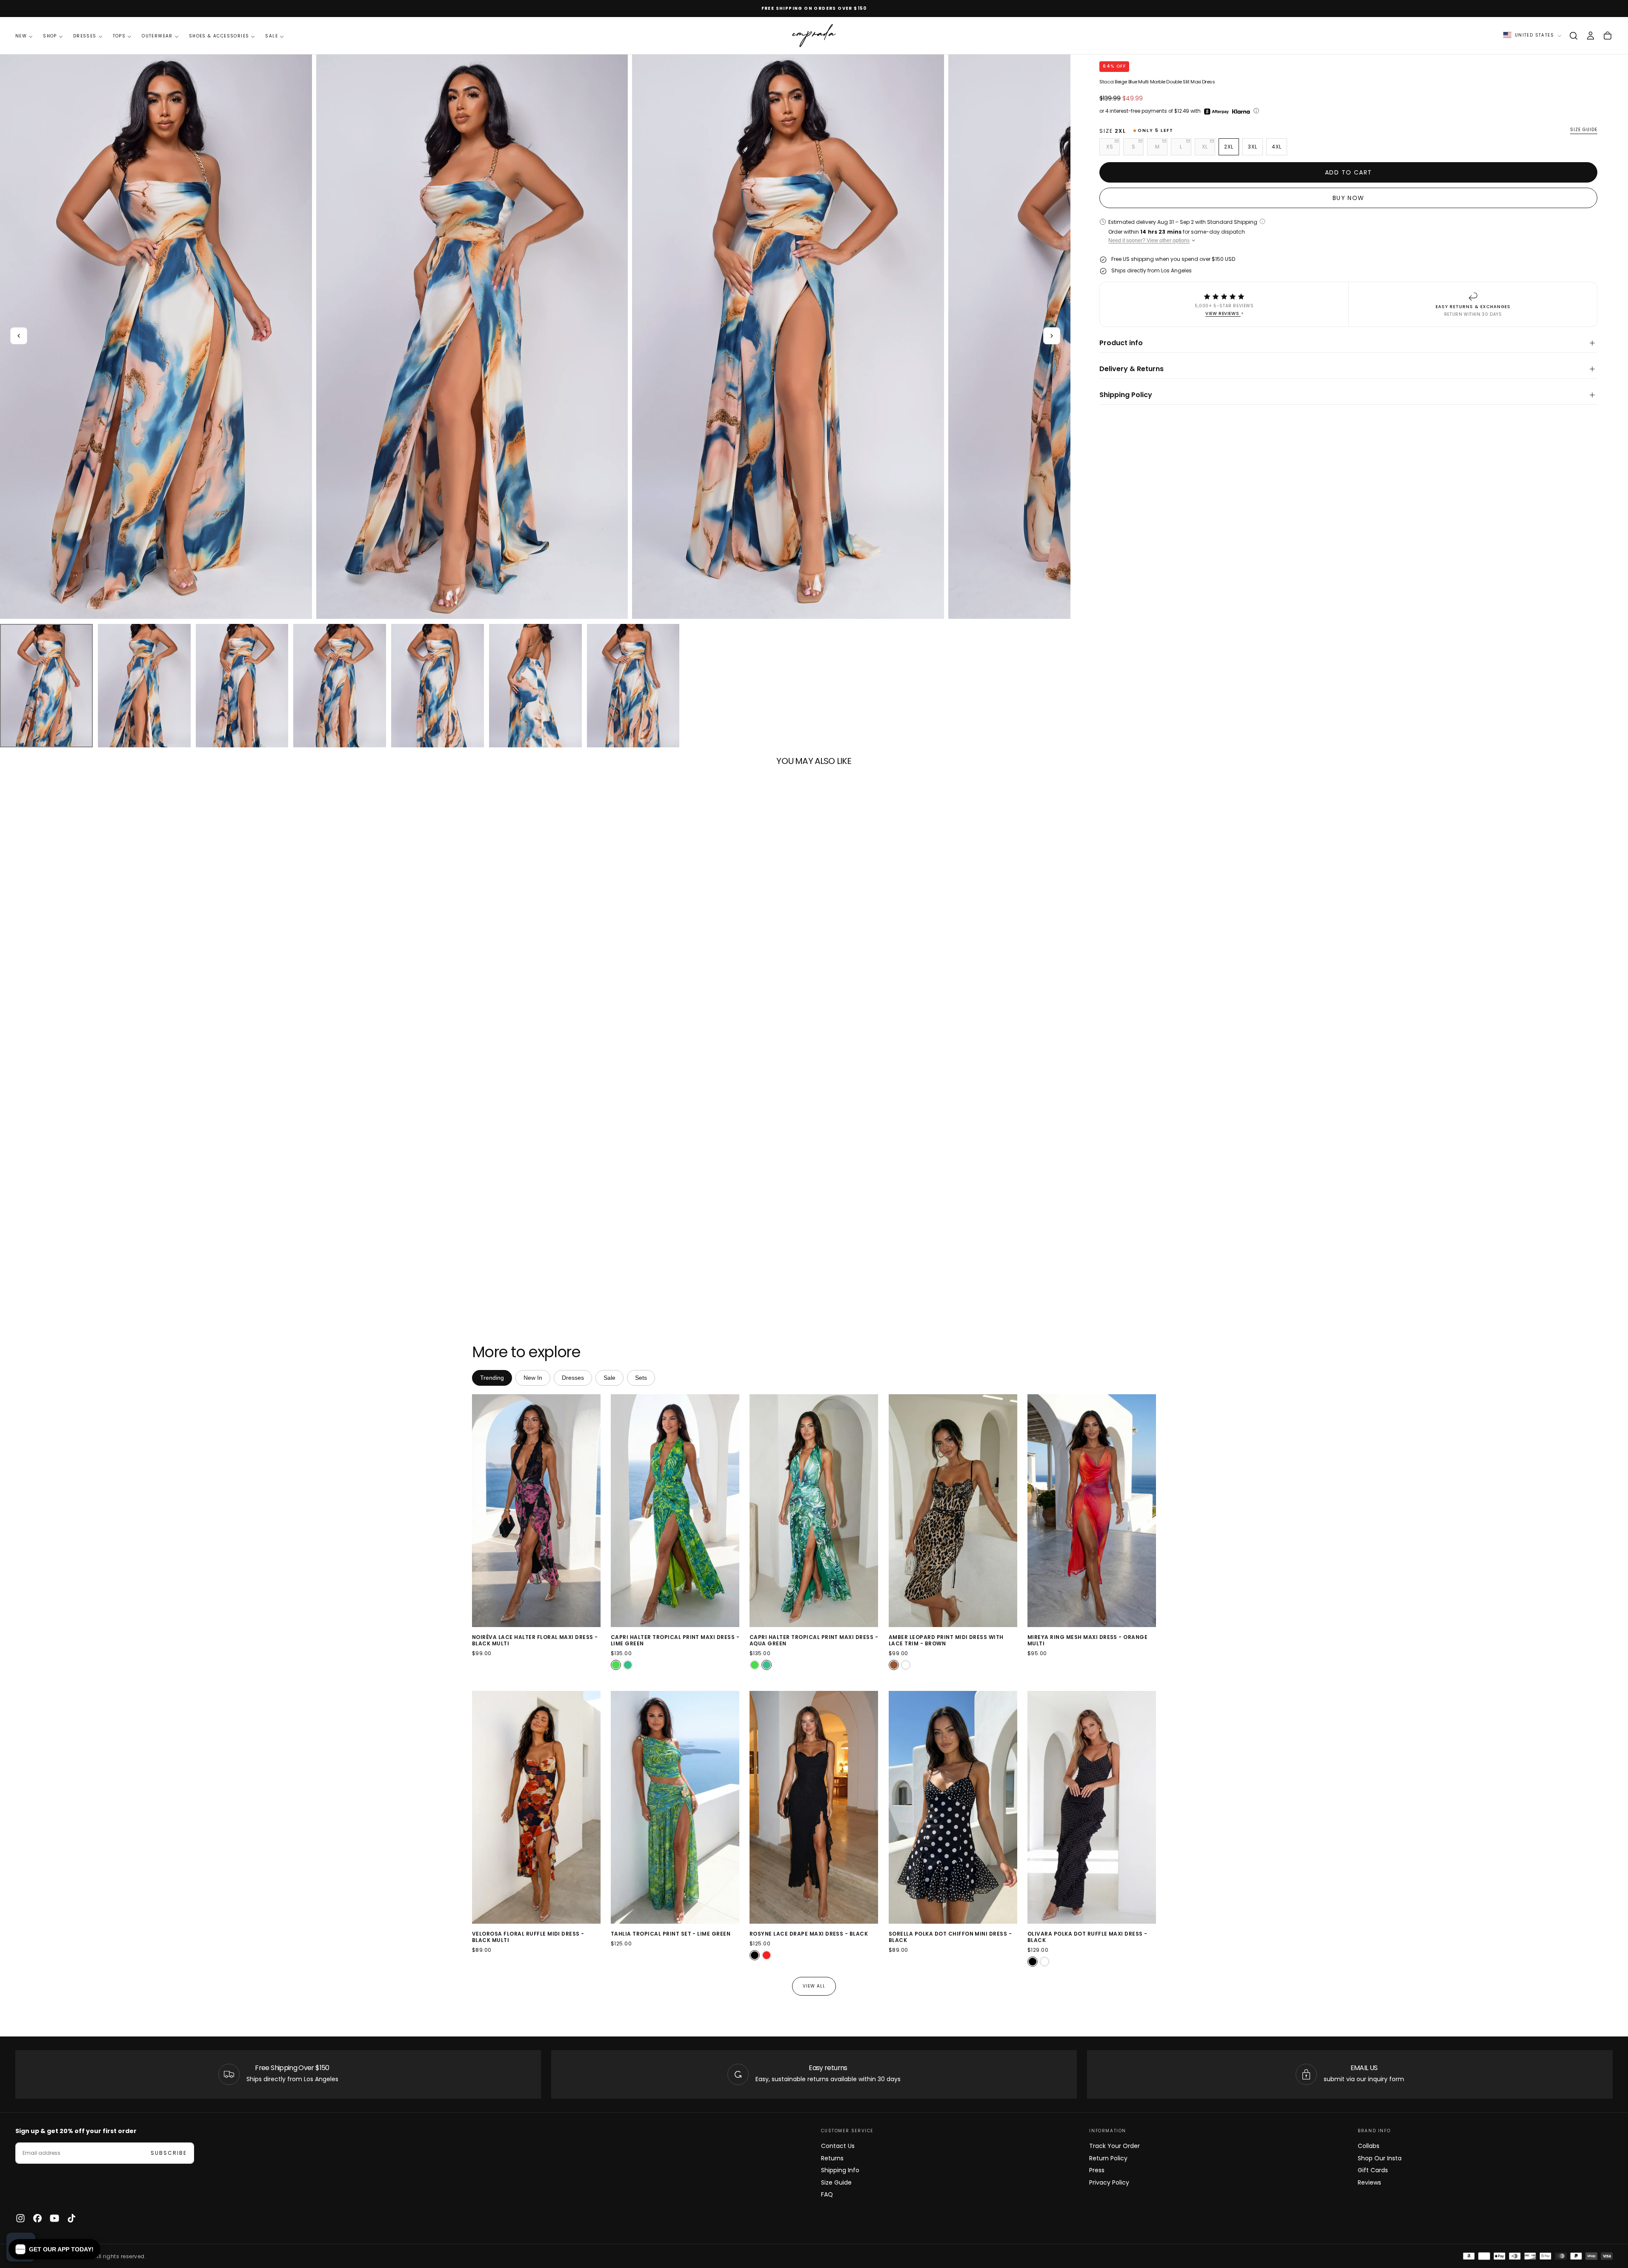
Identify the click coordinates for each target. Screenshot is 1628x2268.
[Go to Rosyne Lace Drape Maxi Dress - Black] (814, 1807)
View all (814, 1986)
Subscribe (169, 2153)
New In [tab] (533, 1378)
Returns (832, 2158)
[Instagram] (20, 2218)
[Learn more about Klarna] (1242, 112)
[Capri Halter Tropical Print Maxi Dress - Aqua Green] (628, 1665)
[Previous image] (480, 1511)
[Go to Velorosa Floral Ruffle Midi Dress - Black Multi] (536, 1807)
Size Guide (836, 2182)
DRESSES (85, 36)
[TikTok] (72, 2218)
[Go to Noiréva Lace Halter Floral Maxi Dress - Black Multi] (536, 1511)
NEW (21, 36)
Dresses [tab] (573, 1378)
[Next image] (592, 1511)
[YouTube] (54, 2218)
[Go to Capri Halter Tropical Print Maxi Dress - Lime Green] (675, 1511)
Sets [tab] (641, 1378)
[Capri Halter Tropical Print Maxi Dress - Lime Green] (616, 1665)
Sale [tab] (609, 1378)
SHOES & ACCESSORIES (219, 36)
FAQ (827, 2194)
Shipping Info (840, 2170)
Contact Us (838, 2146)
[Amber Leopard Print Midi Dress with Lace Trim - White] (906, 1665)
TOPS (119, 36)
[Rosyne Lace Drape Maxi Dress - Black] (755, 1955)
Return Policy (1108, 2158)
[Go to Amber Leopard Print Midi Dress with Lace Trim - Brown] (953, 1511)
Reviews (1369, 2182)
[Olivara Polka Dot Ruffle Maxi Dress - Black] (1033, 1962)
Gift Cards (1373, 2170)
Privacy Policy (1109, 2182)
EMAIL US (1364, 2068)
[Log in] (1591, 36)
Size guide (1584, 130)
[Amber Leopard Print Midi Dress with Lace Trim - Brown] (894, 1665)
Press (1097, 2170)
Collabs (1369, 2146)
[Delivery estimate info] (1262, 221)
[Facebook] (37, 2218)
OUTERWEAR (157, 36)
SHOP (50, 36)
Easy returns (828, 2068)
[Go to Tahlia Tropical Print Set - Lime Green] (675, 1807)
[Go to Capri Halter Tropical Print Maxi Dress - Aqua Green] (814, 1511)
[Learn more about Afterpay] (1216, 112)
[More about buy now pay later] (1256, 111)
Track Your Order (1114, 2146)
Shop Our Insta (1380, 2158)
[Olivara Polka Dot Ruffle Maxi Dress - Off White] (1044, 1962)
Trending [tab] (492, 1378)
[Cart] (1608, 36)
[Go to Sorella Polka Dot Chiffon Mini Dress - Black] (953, 1807)
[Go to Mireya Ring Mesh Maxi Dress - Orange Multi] (1092, 1511)
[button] (1574, 36)
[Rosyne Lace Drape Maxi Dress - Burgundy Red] (767, 1955)
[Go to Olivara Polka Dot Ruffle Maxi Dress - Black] (1092, 1807)
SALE (272, 36)
